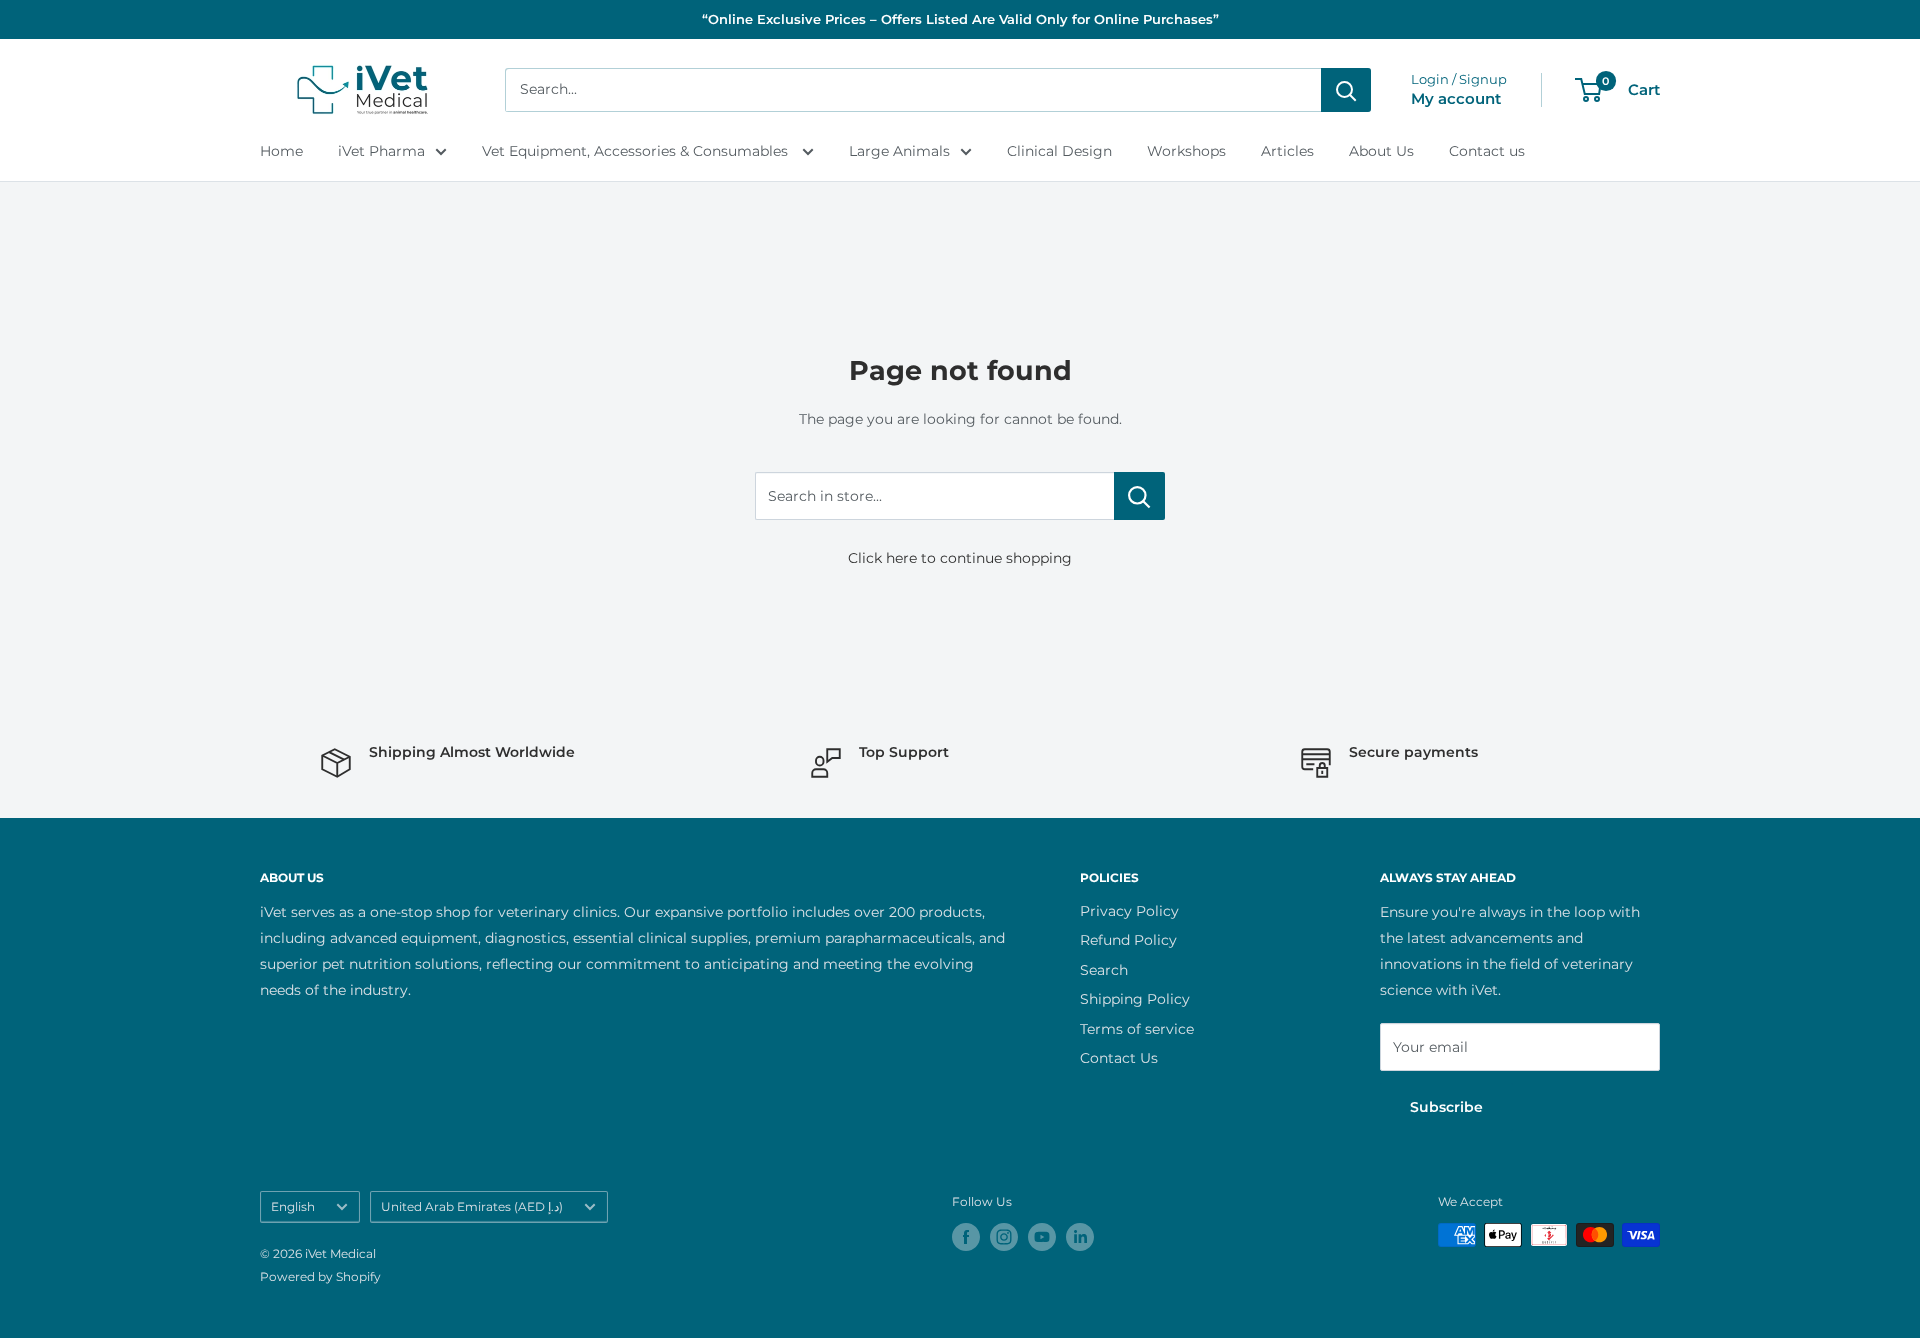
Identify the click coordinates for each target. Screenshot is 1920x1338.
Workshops (1186, 151)
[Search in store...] (1139, 496)
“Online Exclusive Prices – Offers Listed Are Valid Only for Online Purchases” (960, 19)
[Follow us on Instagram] (1004, 1237)
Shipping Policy (1135, 999)
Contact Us (1119, 1058)
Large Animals (899, 151)
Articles (1287, 151)
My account (1456, 98)
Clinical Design (1059, 151)
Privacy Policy (1129, 911)
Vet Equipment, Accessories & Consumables (637, 151)
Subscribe (1446, 1107)
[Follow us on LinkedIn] (1080, 1237)
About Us (1381, 151)
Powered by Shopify (320, 1276)
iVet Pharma (381, 151)
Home (281, 151)
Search (1104, 970)
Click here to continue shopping (960, 558)
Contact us (1487, 151)
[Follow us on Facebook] (966, 1237)
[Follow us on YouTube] (1042, 1237)
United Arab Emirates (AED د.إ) (472, 1206)
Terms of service (1137, 1029)
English (293, 1206)
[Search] (1346, 90)
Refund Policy (1128, 940)
